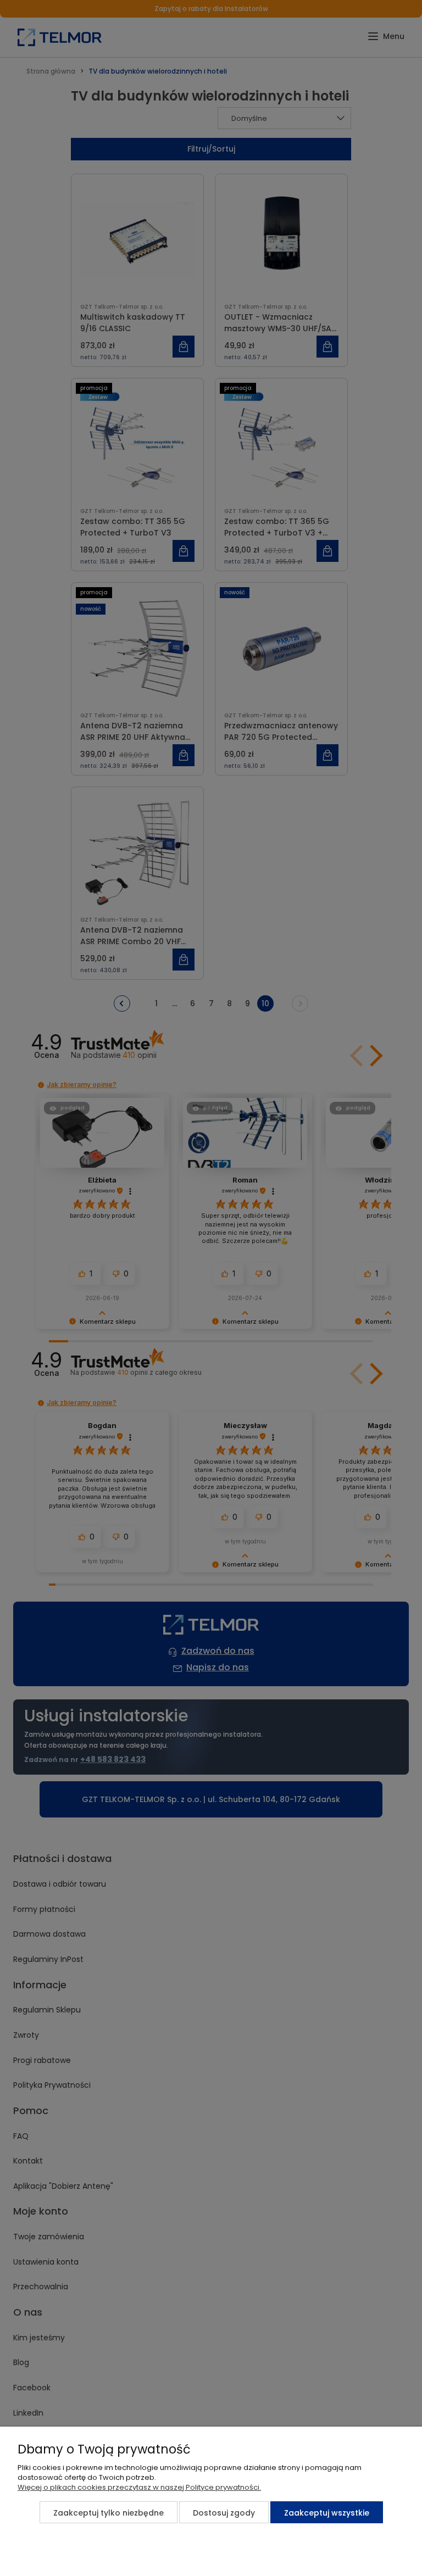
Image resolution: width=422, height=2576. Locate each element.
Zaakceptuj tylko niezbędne (109, 2513)
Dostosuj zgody (224, 2513)
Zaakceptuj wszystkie (327, 2513)
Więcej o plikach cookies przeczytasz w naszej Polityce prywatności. (139, 2487)
